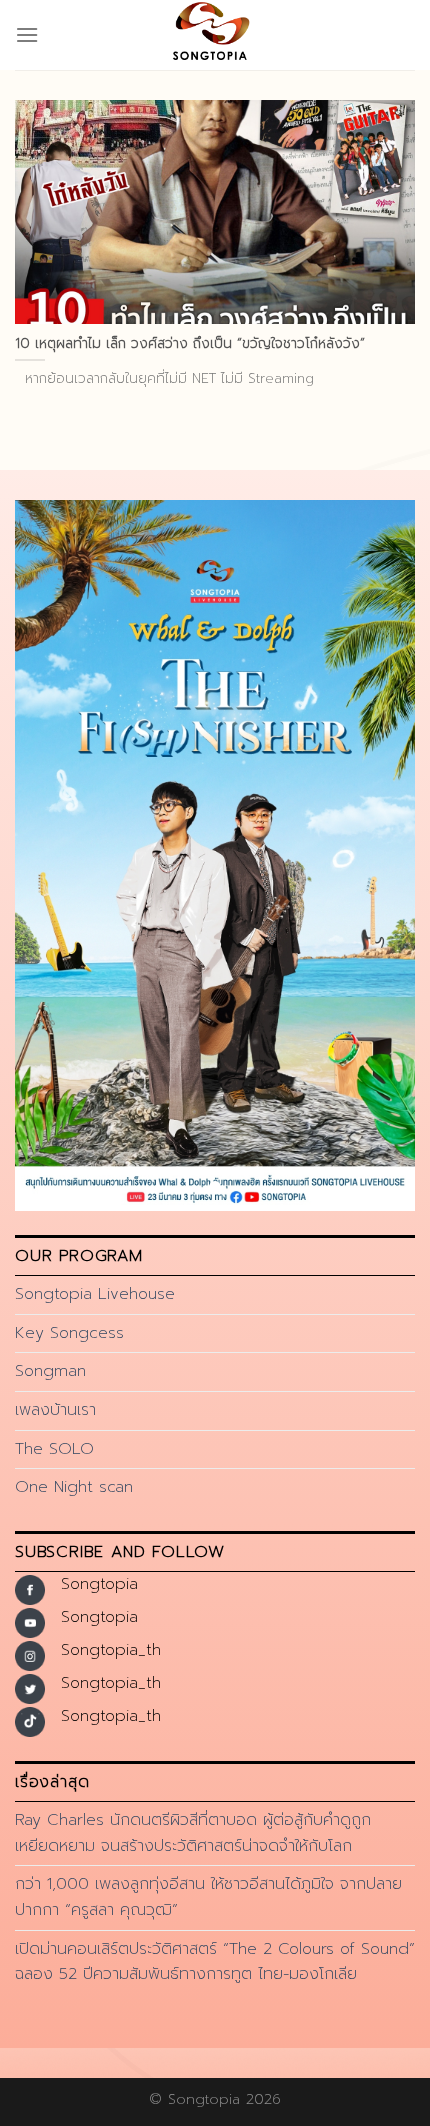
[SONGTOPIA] (215, 35)
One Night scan (74, 1487)
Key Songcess (69, 1333)
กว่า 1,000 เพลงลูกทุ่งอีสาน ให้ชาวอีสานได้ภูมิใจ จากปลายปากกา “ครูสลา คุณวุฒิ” (208, 1897)
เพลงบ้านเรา (55, 1410)
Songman (50, 1371)
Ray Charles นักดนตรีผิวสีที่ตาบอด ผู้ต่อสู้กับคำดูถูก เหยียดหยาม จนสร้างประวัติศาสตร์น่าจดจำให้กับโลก (193, 1833)
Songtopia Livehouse (95, 1294)
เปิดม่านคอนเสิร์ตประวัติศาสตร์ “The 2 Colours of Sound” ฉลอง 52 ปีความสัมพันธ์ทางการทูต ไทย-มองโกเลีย (215, 1962)
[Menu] (27, 34)
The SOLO (54, 1449)
